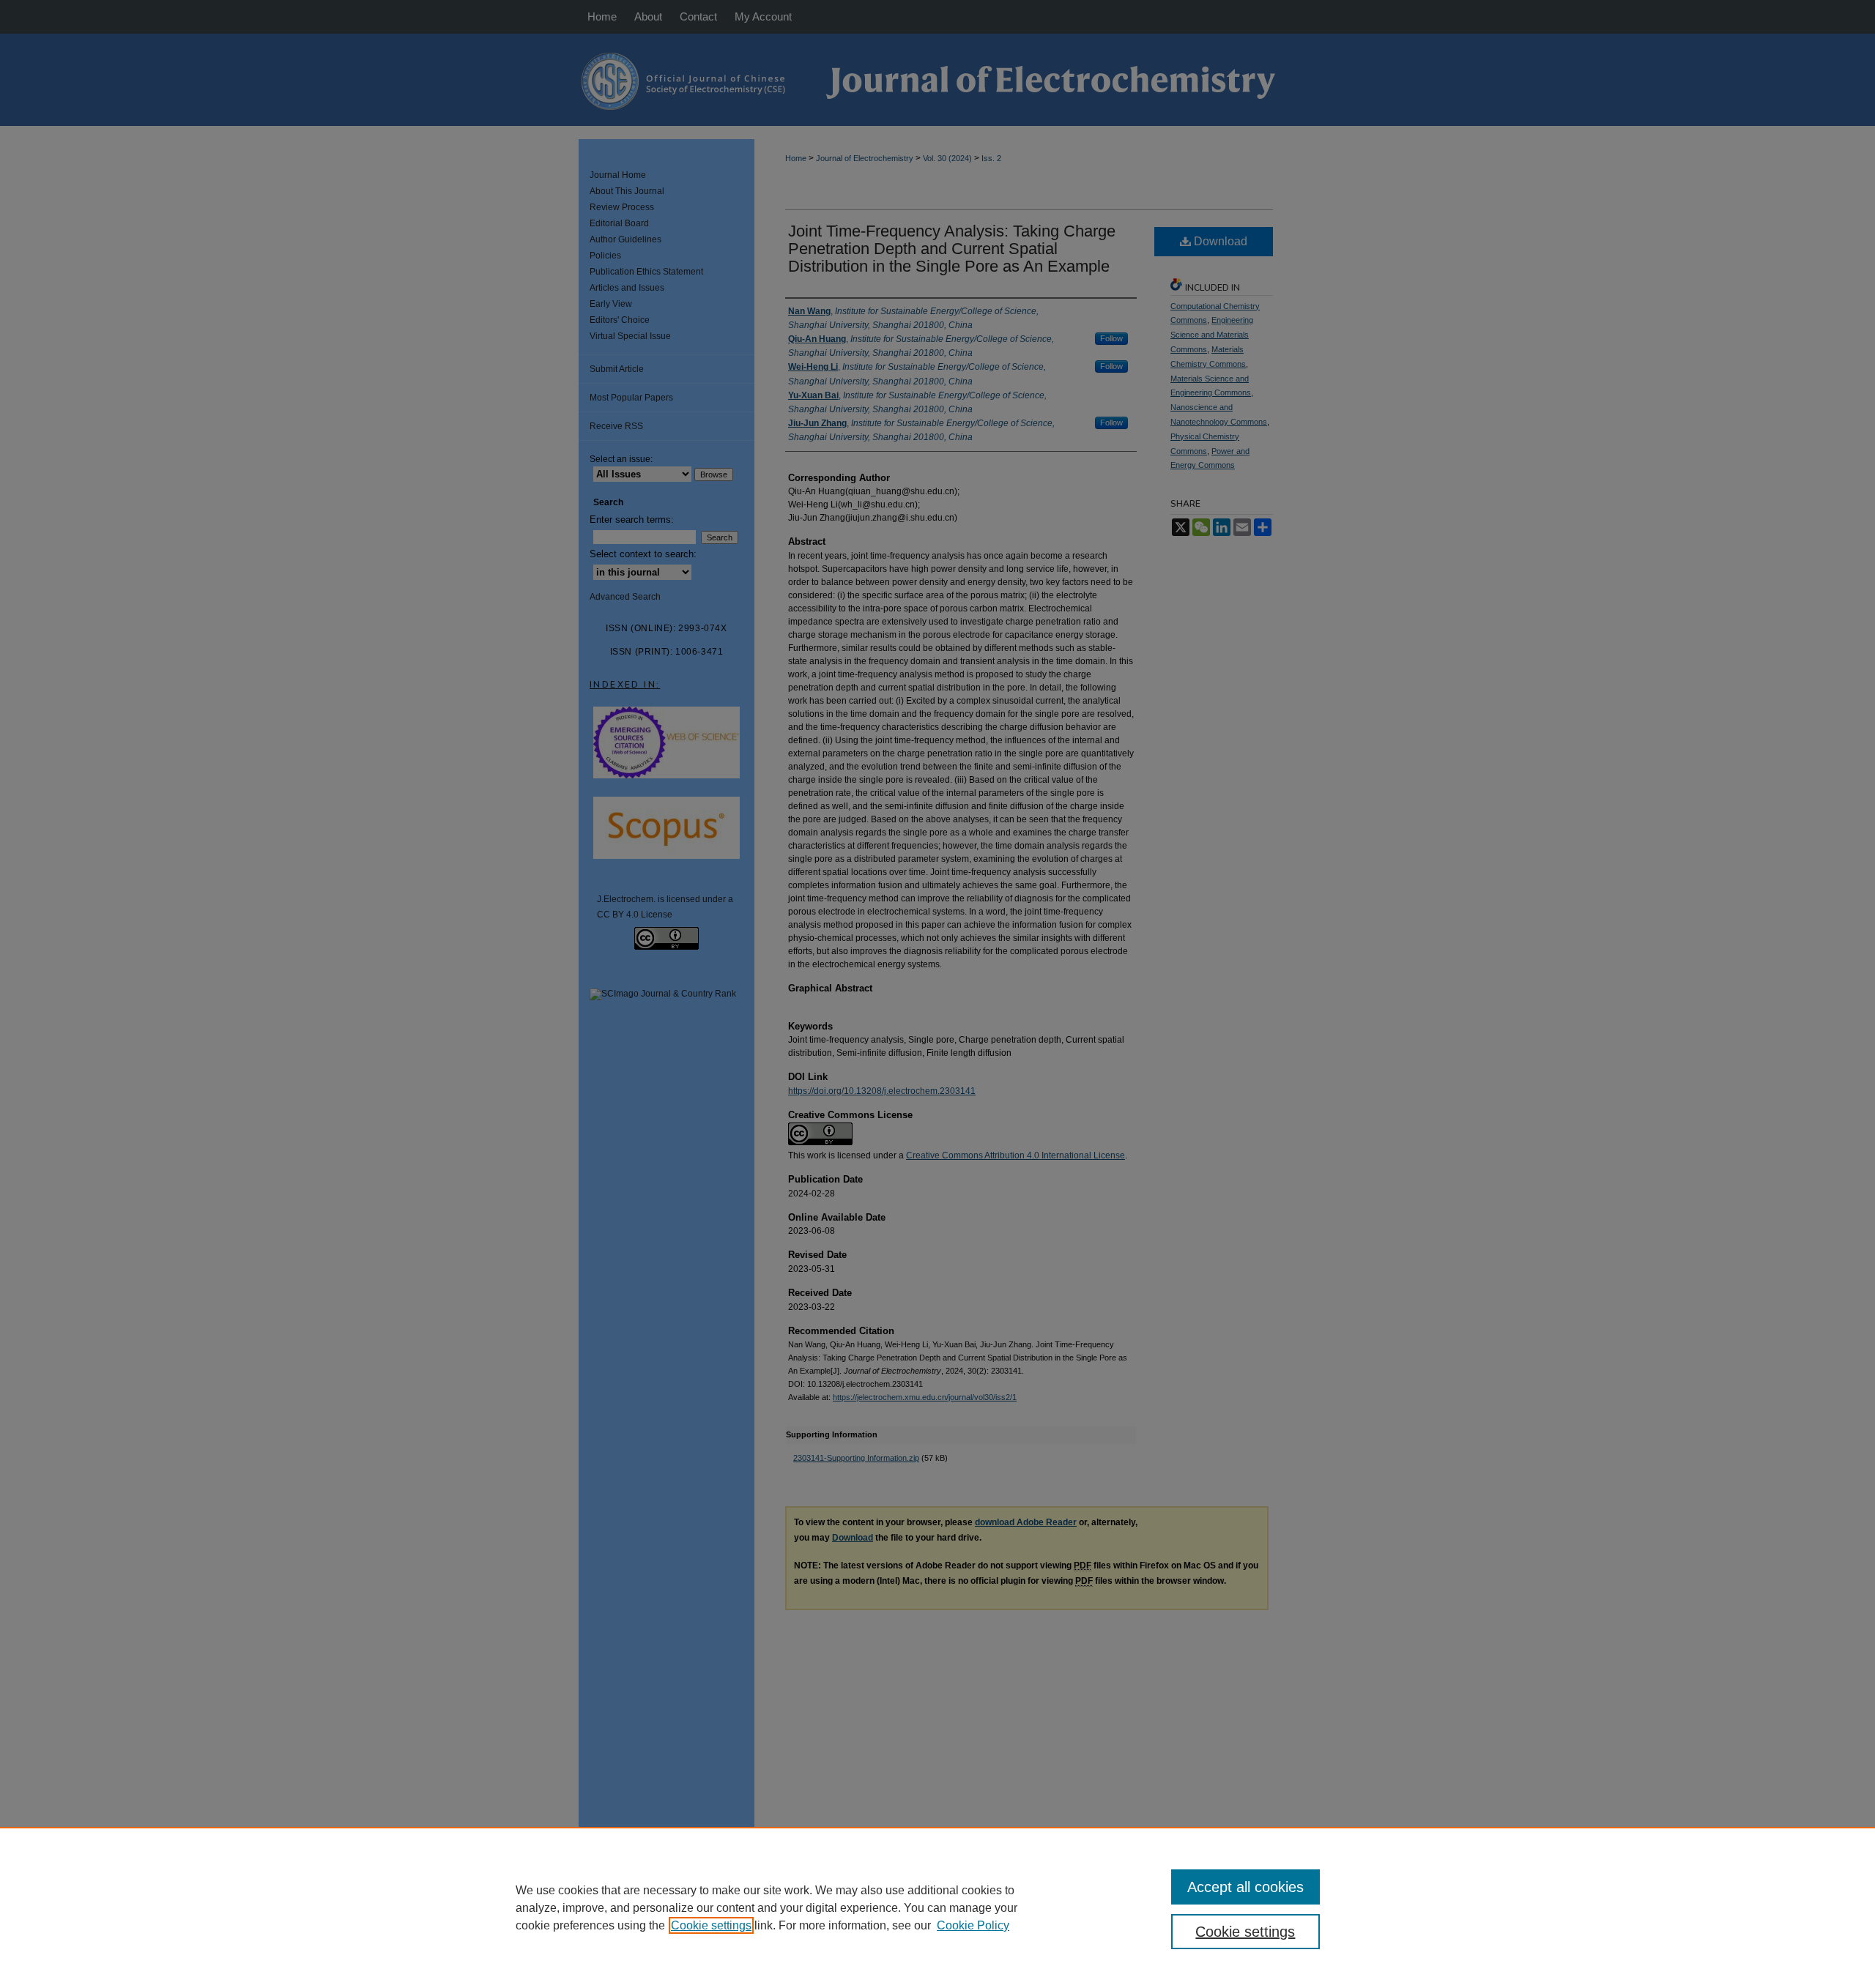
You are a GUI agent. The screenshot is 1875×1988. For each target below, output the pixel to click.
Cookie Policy (973, 1925)
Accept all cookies (1245, 1887)
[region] (937, 1907)
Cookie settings (711, 1925)
